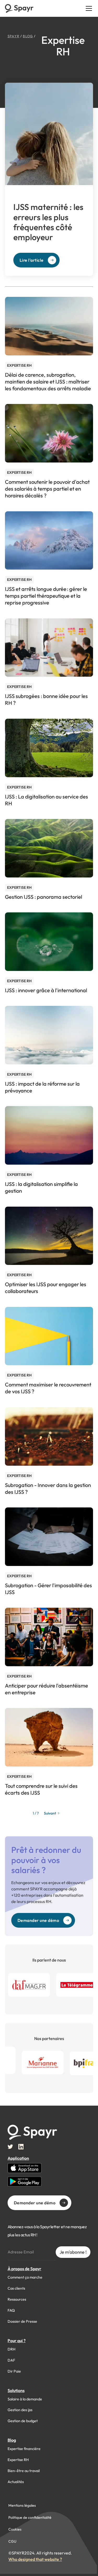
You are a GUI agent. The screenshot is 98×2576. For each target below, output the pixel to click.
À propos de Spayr (24, 2269)
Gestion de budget (23, 2421)
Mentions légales (22, 2505)
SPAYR (13, 36)
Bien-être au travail (24, 2471)
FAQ (11, 2310)
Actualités (16, 2482)
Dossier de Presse (22, 2321)
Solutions (16, 2390)
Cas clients (16, 2288)
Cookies (15, 2529)
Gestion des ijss (20, 2410)
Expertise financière (24, 2449)
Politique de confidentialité (30, 2517)
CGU (12, 2541)
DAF (11, 2360)
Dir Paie (14, 2371)
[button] (88, 8)
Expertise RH (18, 2460)
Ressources (17, 2299)
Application (18, 2158)
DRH (11, 2349)
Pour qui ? (17, 2341)
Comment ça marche (25, 2277)
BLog (28, 36)
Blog (12, 2440)
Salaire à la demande (25, 2399)
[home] (19, 8)
